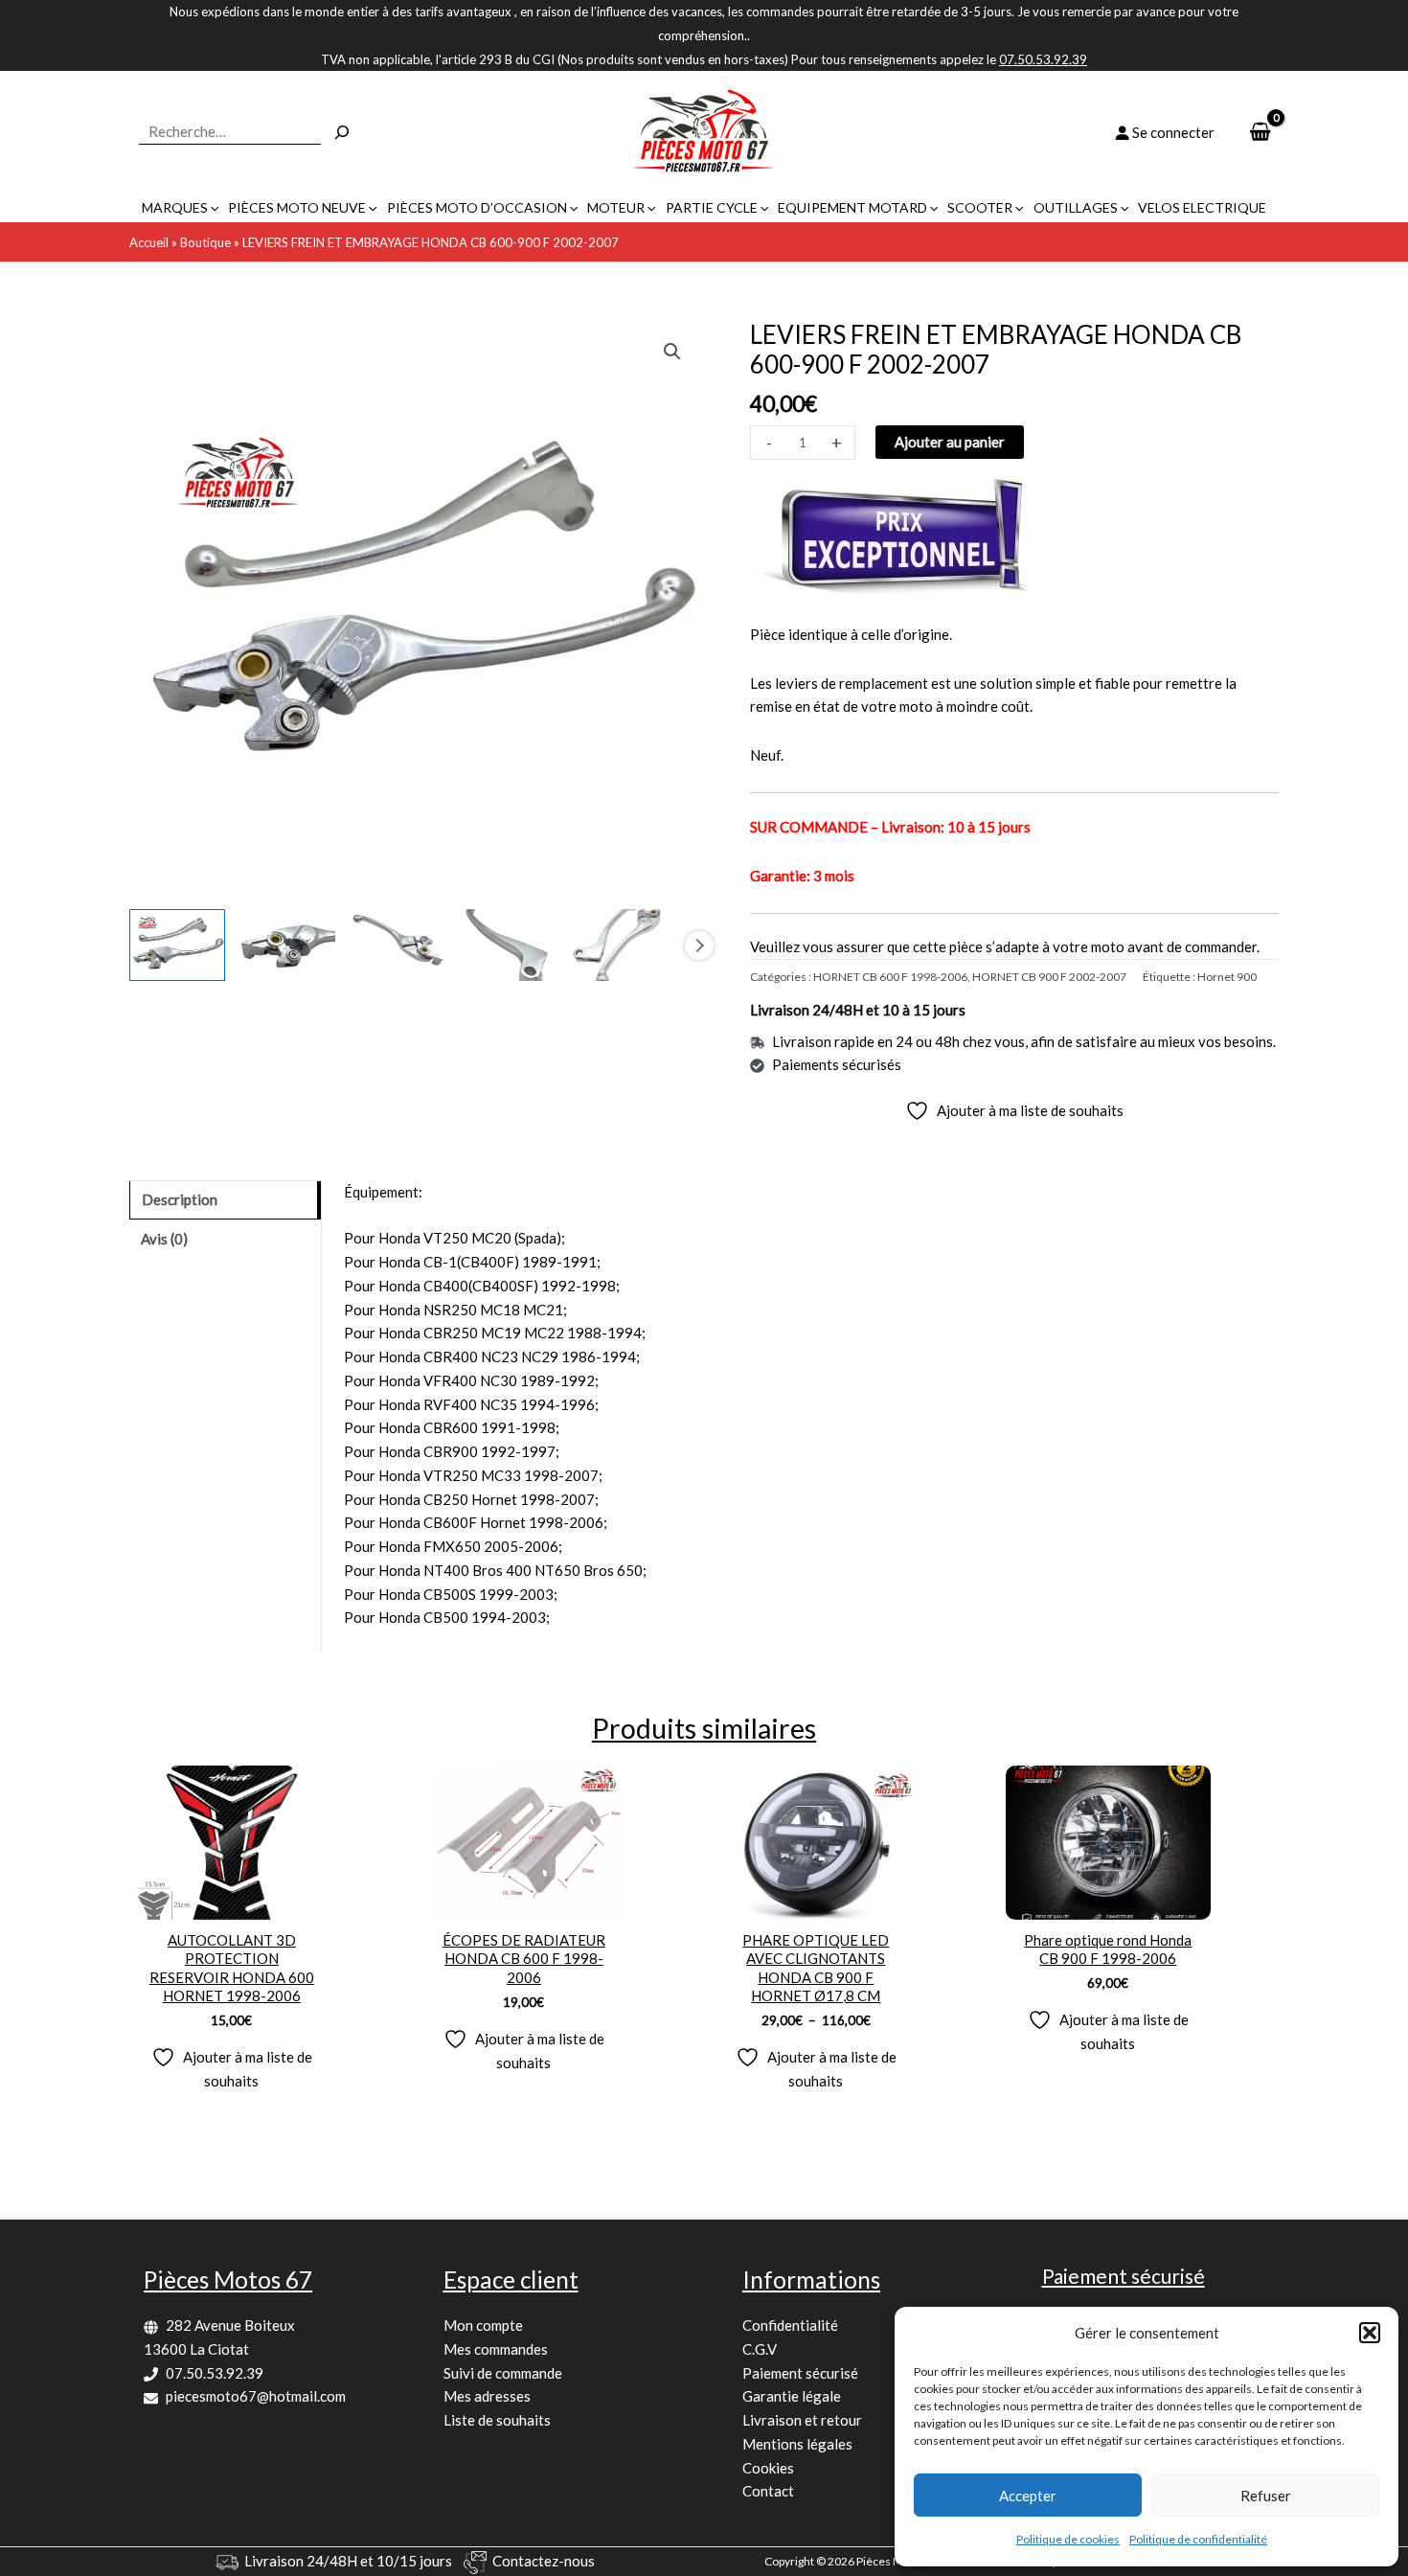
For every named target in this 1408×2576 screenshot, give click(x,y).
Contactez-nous (544, 2561)
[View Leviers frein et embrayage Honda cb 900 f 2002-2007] (177, 945)
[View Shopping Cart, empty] (1260, 133)
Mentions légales (797, 2444)
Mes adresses (487, 2396)
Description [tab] (180, 1199)
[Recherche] (342, 132)
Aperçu (231, 1903)
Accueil (149, 242)
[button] (1370, 2333)
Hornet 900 (1227, 977)
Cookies (768, 2468)
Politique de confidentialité (1198, 2539)
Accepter (1028, 2496)
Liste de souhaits (497, 2420)
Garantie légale (792, 2396)
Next (699, 946)
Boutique (205, 242)
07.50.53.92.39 (215, 2373)
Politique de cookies (1068, 2539)
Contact (768, 2491)
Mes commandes (496, 2349)
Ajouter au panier (950, 442)
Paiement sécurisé (800, 2373)
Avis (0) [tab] (164, 1239)
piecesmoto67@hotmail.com (256, 2396)
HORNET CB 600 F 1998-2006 (890, 977)
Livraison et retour (802, 2420)
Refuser (1266, 2496)
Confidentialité (790, 2325)
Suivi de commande (503, 2373)
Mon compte (483, 2325)
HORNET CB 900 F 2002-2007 (1049, 977)
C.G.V (760, 2349)
